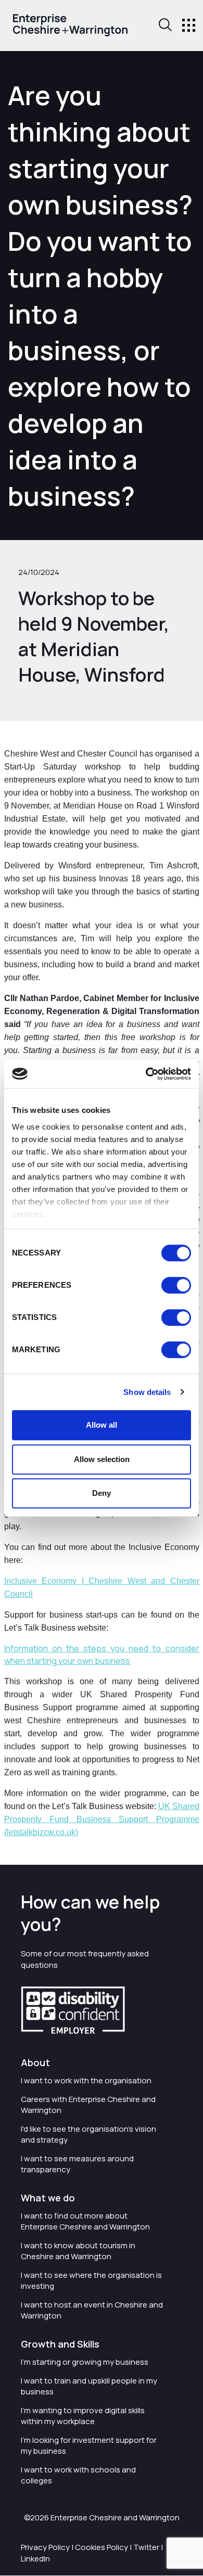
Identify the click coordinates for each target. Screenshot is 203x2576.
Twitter (146, 2547)
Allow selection (102, 1459)
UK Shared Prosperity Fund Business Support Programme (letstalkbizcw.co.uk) (102, 1819)
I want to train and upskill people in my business (89, 2386)
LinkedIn (35, 2559)
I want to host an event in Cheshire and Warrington (92, 2310)
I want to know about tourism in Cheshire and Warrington (78, 2251)
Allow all (102, 1425)
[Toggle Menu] (189, 25)
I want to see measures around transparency (77, 2164)
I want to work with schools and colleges (78, 2475)
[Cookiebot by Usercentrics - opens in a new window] (146, 1074)
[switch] (176, 1285)
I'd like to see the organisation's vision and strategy (88, 2134)
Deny (102, 1493)
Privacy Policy (45, 2547)
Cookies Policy (102, 2547)
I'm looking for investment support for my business (89, 2445)
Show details (147, 1392)
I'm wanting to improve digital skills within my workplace (83, 2416)
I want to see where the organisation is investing (91, 2280)
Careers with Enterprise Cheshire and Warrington (88, 2105)
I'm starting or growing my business (85, 2362)
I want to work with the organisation (86, 2080)
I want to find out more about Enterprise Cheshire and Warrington (85, 2221)
